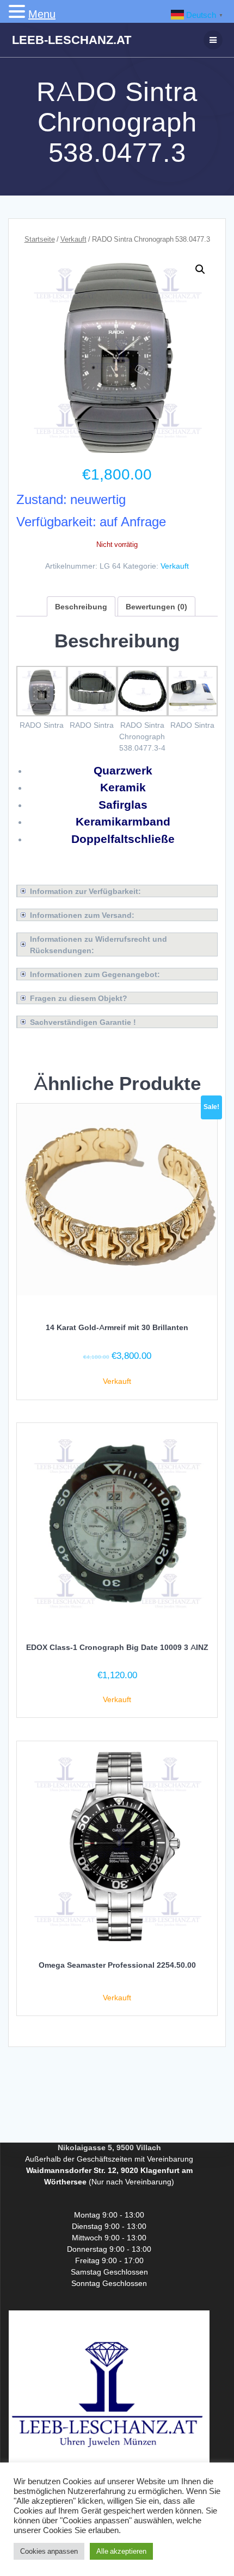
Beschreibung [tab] (81, 606)
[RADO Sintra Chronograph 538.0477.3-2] (92, 713)
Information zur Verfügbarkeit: (85, 891)
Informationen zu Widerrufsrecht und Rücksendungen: (98, 944)
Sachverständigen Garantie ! (83, 1022)
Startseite (40, 239)
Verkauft (73, 239)
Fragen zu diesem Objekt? (79, 998)
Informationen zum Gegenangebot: (95, 974)
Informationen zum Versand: (82, 915)
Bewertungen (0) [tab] (156, 606)
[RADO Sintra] (142, 713)
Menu (42, 14)
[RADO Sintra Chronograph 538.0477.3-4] (193, 713)
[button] (200, 269)
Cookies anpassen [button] (49, 2551)
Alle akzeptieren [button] (121, 2551)
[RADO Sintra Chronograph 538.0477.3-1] (42, 713)
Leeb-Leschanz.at (72, 40)
